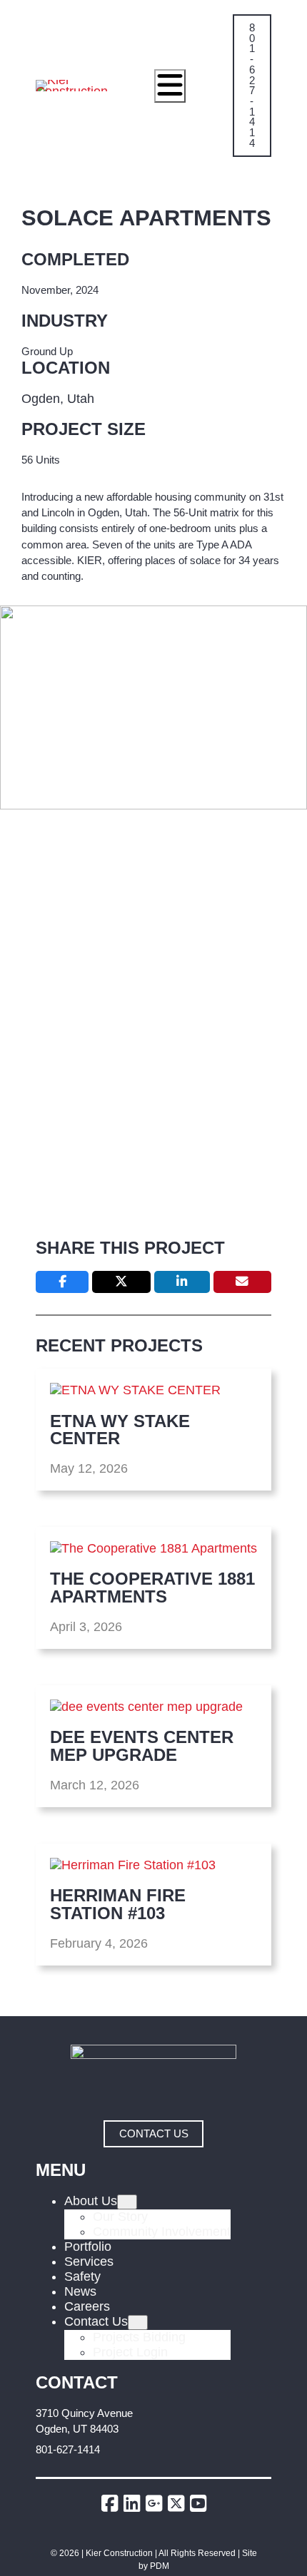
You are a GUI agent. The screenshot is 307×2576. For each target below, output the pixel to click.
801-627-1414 (68, 2450)
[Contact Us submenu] (138, 2322)
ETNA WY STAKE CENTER (120, 1430)
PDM (160, 2566)
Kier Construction (119, 2553)
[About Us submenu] (127, 2202)
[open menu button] (170, 86)
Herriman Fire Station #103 (118, 1905)
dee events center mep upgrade (142, 1746)
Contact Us (154, 2134)
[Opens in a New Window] (112, 2504)
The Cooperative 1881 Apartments (152, 1588)
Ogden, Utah (58, 399)
